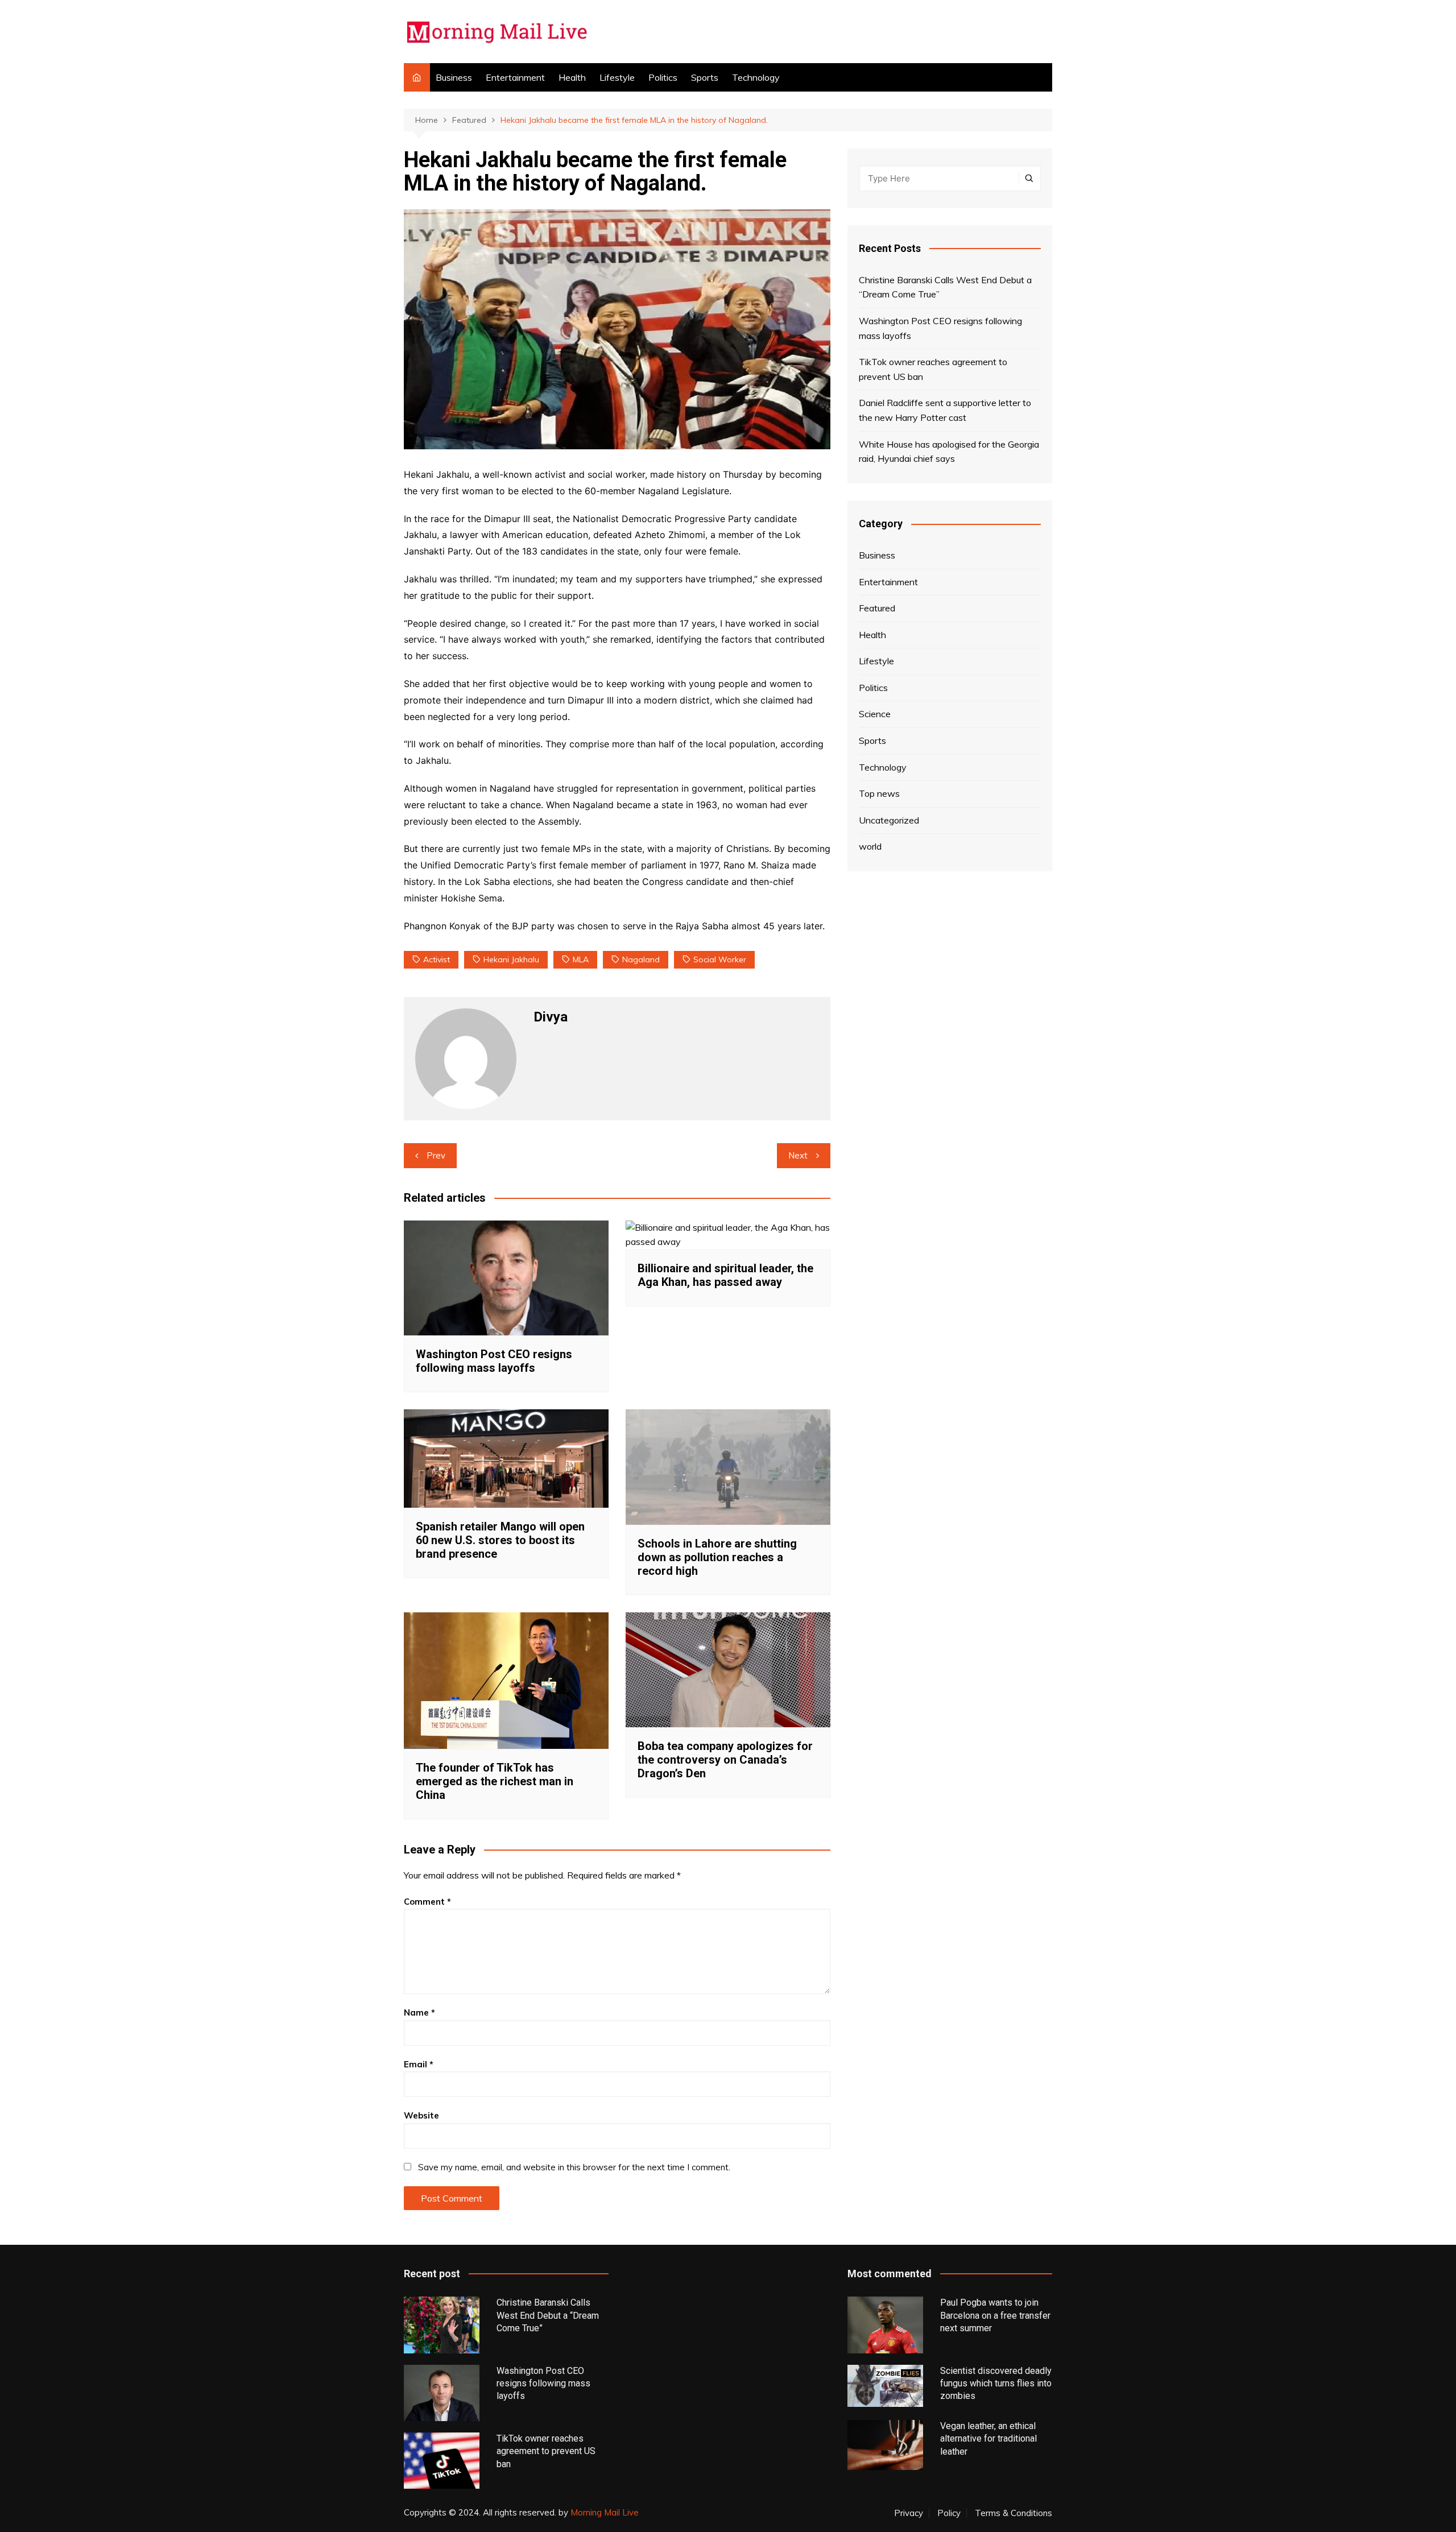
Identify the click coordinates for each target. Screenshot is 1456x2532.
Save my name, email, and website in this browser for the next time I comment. (574, 2167)
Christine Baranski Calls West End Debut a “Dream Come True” (945, 287)
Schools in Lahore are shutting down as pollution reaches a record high (717, 1557)
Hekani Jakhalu (511, 959)
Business (454, 77)
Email (419, 2064)
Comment (427, 1902)
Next (798, 1155)
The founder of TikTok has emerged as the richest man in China (495, 1781)
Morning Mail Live (605, 2512)
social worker (720, 959)
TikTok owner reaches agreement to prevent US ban (933, 369)
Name (419, 2012)
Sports (705, 77)
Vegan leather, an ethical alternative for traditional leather (988, 2439)
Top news (879, 793)
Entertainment (515, 77)
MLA (581, 959)
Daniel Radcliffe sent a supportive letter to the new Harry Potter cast (945, 410)
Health (572, 77)
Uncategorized (889, 820)
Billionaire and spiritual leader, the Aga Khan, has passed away (725, 1275)
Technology (756, 77)
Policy (949, 2513)
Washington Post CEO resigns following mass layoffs (494, 1361)
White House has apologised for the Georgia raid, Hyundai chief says (949, 452)
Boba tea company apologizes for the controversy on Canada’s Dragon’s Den (725, 1760)
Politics (663, 77)
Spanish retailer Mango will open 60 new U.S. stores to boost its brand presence (500, 1540)
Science (875, 714)
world (870, 846)
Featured (877, 608)
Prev (436, 1155)
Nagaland (641, 959)
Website (421, 2115)
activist (437, 959)
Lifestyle (617, 77)
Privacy (909, 2513)
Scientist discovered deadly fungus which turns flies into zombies (996, 2384)
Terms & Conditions (1014, 2513)
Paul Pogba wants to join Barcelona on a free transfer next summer (995, 2315)
